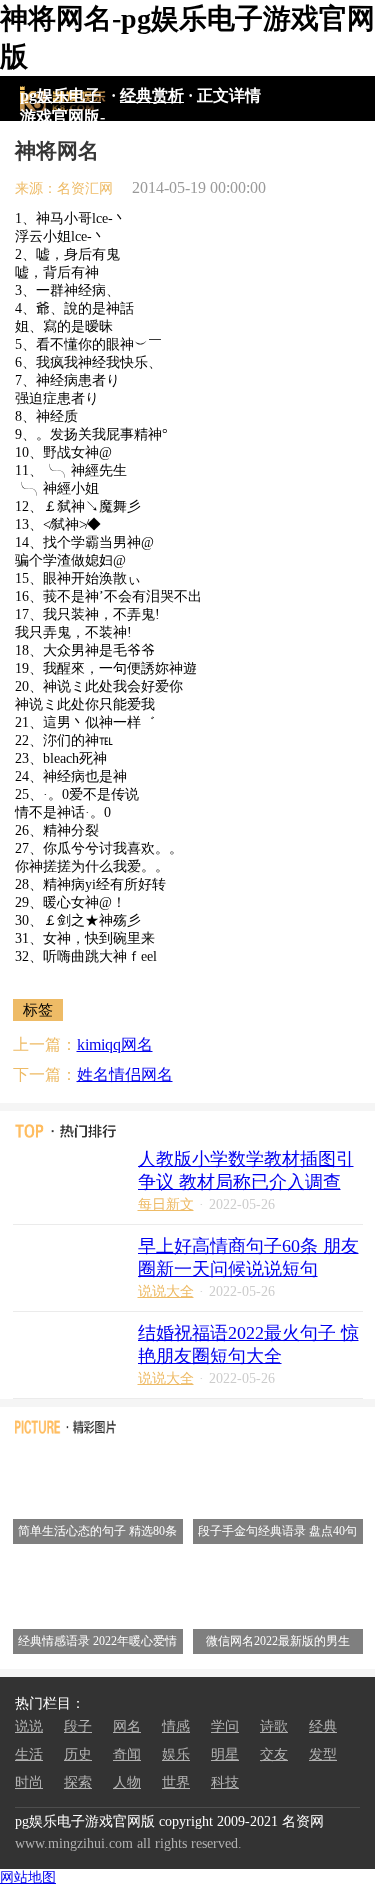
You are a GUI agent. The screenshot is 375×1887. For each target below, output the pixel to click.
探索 (78, 1782)
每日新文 (166, 1204)
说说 (29, 1726)
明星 (225, 1754)
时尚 (29, 1782)
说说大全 (166, 1291)
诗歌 (274, 1726)
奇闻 (127, 1754)
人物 (127, 1782)
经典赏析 (152, 95)
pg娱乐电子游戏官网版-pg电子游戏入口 (62, 99)
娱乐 (176, 1754)
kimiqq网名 (115, 1044)
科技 (225, 1782)
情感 (176, 1726)
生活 (29, 1754)
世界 (176, 1782)
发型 (323, 1754)
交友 (274, 1754)
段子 (78, 1726)
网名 (127, 1726)
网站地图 (28, 1877)
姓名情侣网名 (125, 1074)
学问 (225, 1726)
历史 (78, 1754)
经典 (323, 1726)
